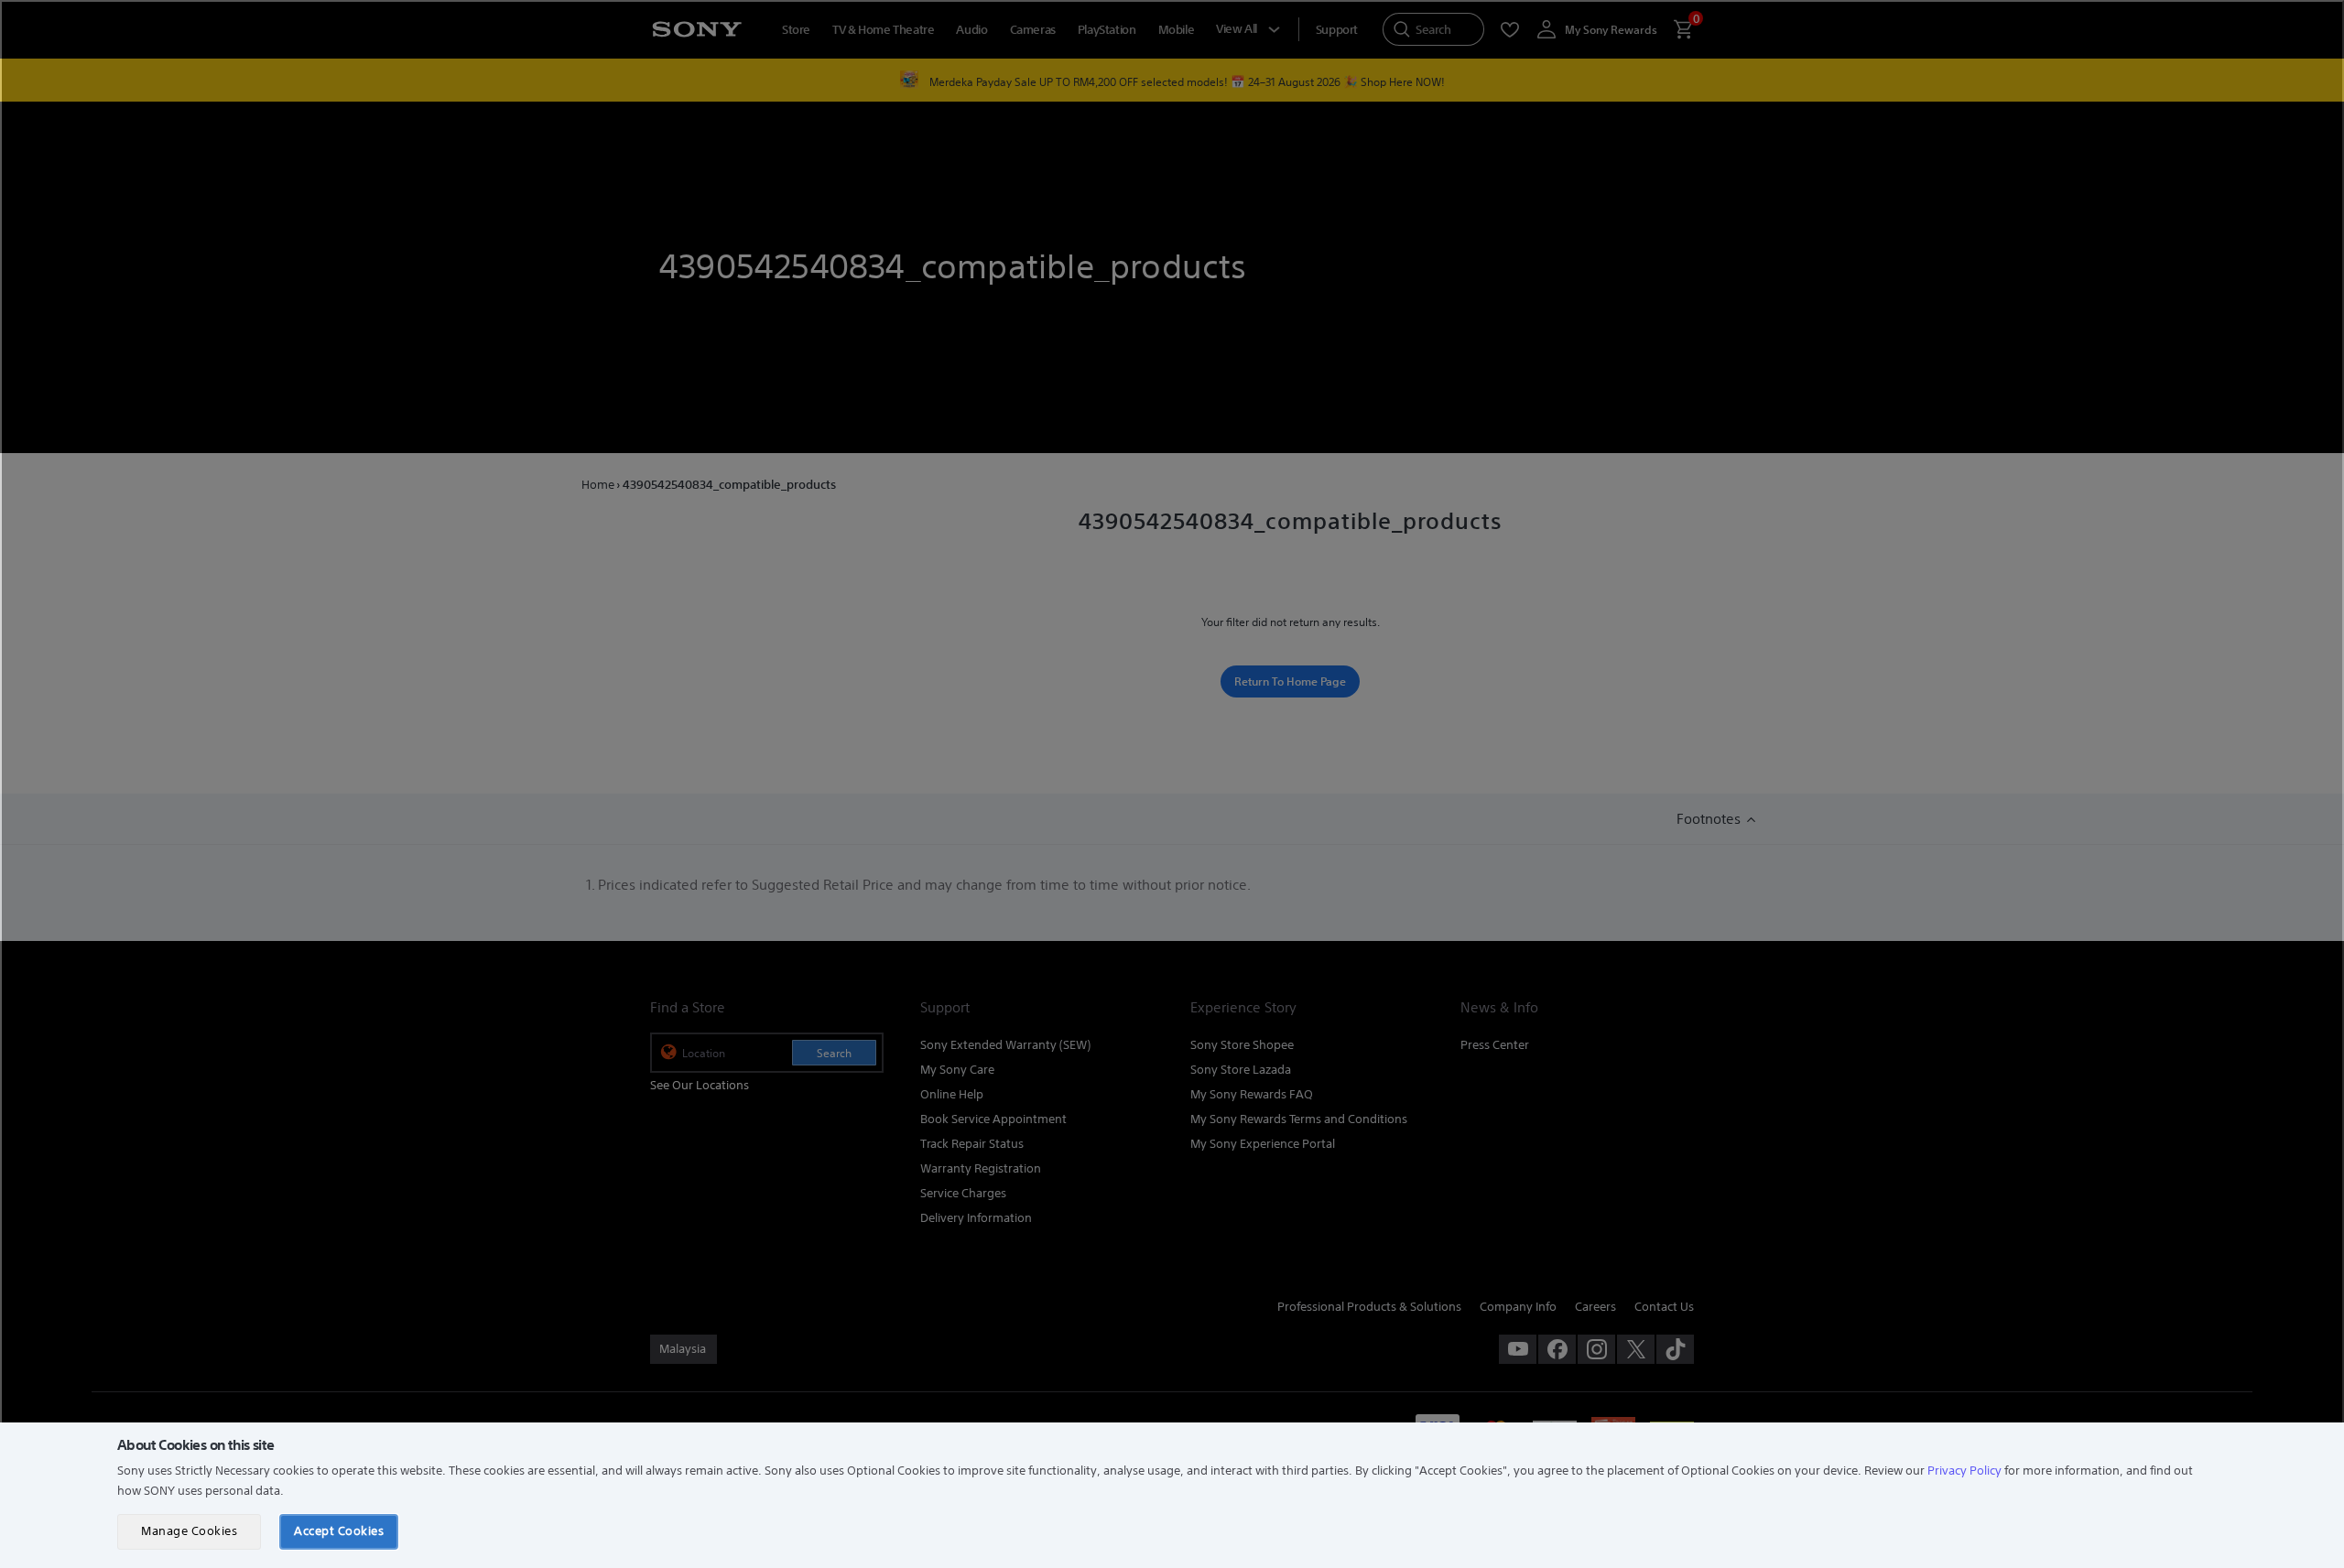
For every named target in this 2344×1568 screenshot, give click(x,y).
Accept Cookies (339, 1531)
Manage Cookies (189, 1531)
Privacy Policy (1964, 1471)
